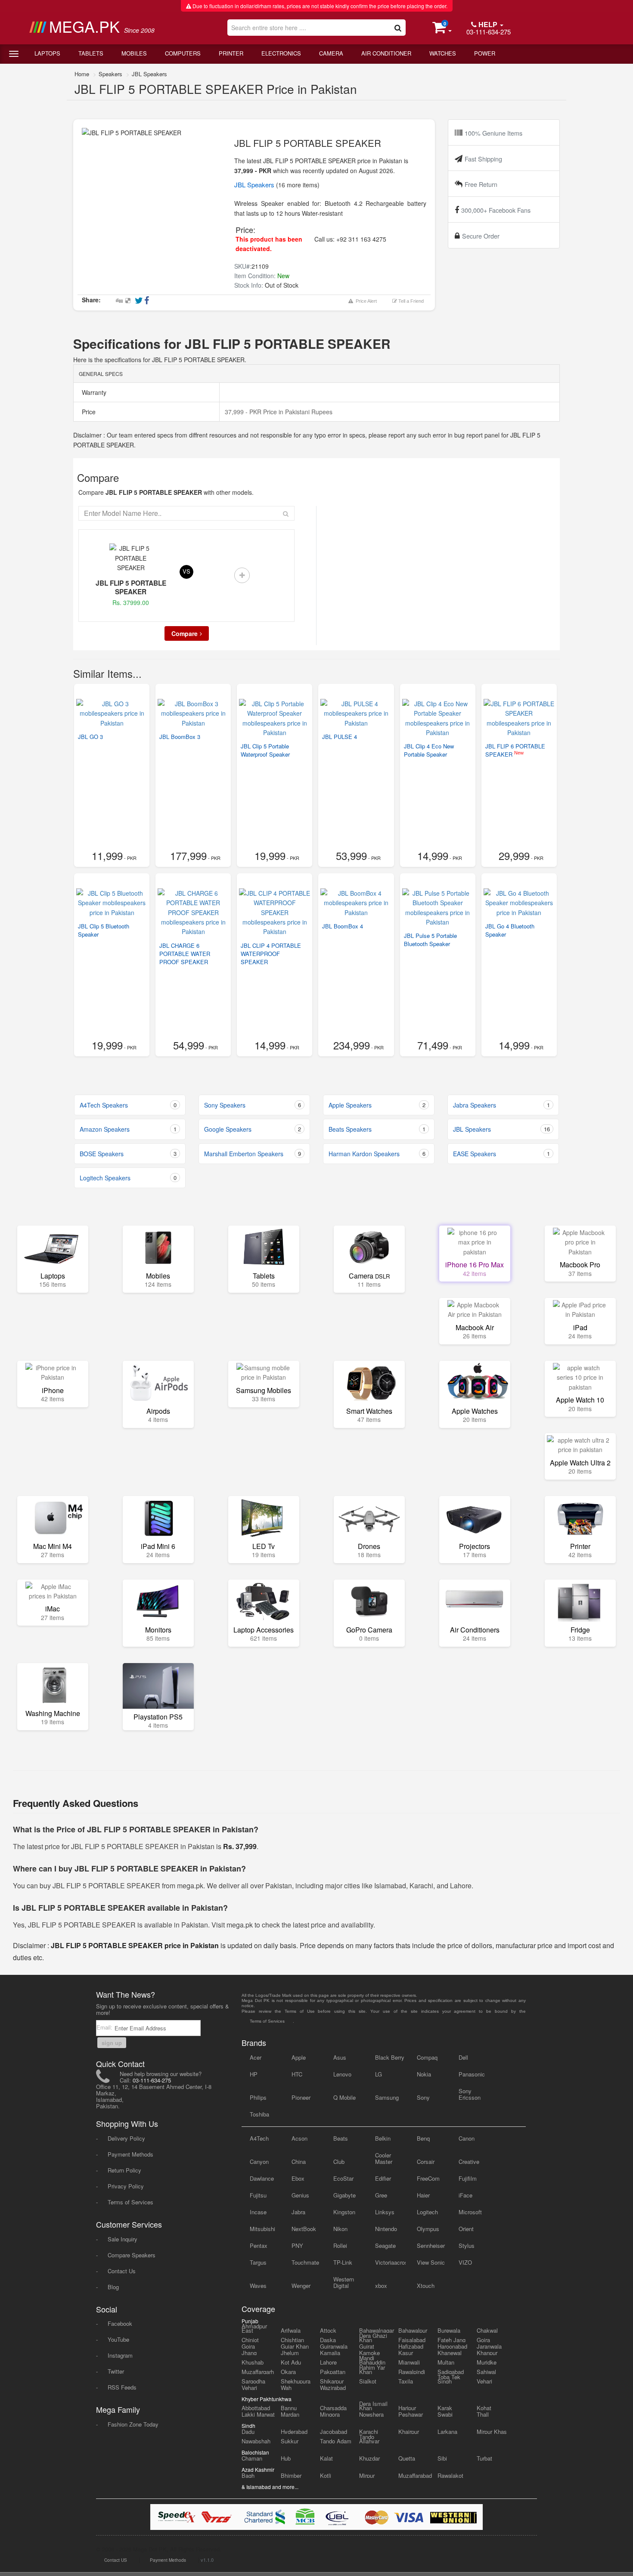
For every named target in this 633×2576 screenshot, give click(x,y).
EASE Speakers (501, 1154)
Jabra (298, 2212)
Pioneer (301, 2097)
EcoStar (343, 2178)
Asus (340, 2057)
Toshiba (259, 2114)
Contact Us (122, 2271)
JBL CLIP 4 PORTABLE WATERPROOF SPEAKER (271, 954)
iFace (465, 2195)
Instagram (120, 2355)
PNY (297, 2245)
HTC (297, 2074)
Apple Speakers (377, 1105)
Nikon (340, 2229)
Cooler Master (384, 2158)
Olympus (428, 2229)
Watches (443, 53)
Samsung (387, 2097)
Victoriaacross (390, 2262)
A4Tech (259, 2138)
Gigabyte (344, 2195)
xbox (381, 2286)
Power (485, 53)
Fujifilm (468, 2178)
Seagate (385, 2245)
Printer (231, 53)
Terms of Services (130, 2202)
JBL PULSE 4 (340, 737)
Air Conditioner (386, 53)
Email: (105, 2027)
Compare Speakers (132, 2255)
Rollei (340, 2245)
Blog (113, 2287)
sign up (112, 2043)
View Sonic (431, 2262)
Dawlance (262, 2178)
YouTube (118, 2339)
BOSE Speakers (128, 1154)
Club (339, 2162)
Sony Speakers (253, 1105)
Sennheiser (431, 2245)
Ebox (298, 2178)
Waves (258, 2286)
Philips (258, 2097)
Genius (300, 2195)
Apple (299, 2057)
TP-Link (343, 2262)
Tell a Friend (410, 301)
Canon (467, 2138)
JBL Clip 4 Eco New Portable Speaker (429, 750)
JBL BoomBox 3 (180, 737)
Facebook (120, 2323)
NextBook (304, 2229)
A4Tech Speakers (128, 1105)
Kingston (344, 2212)
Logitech (427, 2212)
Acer (256, 2057)
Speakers (110, 74)
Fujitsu (258, 2195)
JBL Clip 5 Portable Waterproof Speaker (265, 750)
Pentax (259, 2245)
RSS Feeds (122, 2387)
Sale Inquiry (123, 2239)
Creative (469, 2162)
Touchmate (305, 2262)
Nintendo (386, 2229)
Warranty (93, 392)
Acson (299, 2138)
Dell (463, 2057)
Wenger (301, 2286)
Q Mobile (344, 2097)
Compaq (427, 2057)
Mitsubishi (262, 2229)
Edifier (383, 2178)
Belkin (383, 2138)
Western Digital (344, 2282)
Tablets (91, 53)
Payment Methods (130, 2154)
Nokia (424, 2074)
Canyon (259, 2162)
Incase (258, 2212)
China (299, 2162)
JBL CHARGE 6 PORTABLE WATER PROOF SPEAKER (185, 954)
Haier (423, 2195)
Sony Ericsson (470, 2094)
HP (254, 2074)
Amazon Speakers (128, 1129)
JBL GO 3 (90, 737)
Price (88, 412)
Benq (423, 2138)
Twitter (116, 2371)
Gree (381, 2195)
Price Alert (365, 301)
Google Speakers (253, 1129)
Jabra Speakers (501, 1105)
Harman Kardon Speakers (377, 1154)
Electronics (281, 53)
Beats (341, 2138)
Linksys (385, 2212)
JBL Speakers (149, 74)
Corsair (426, 2162)
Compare (185, 633)
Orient (466, 2229)
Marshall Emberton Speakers (253, 1154)
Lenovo (342, 2074)
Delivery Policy (126, 2138)
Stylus (467, 2245)
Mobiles (134, 53)
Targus (258, 2262)
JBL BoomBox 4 (343, 926)
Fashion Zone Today (133, 2424)
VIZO (465, 2262)
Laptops (47, 53)
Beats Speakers (377, 1129)
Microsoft (470, 2212)
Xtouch (426, 2286)
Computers (183, 53)
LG (379, 2074)
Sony (423, 2097)
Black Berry (390, 2057)
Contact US (116, 2560)
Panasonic (472, 2074)
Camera (331, 53)
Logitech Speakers (128, 1178)
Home (82, 74)
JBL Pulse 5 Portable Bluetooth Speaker (430, 940)
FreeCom (428, 2178)
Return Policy (124, 2170)
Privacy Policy (126, 2186)
